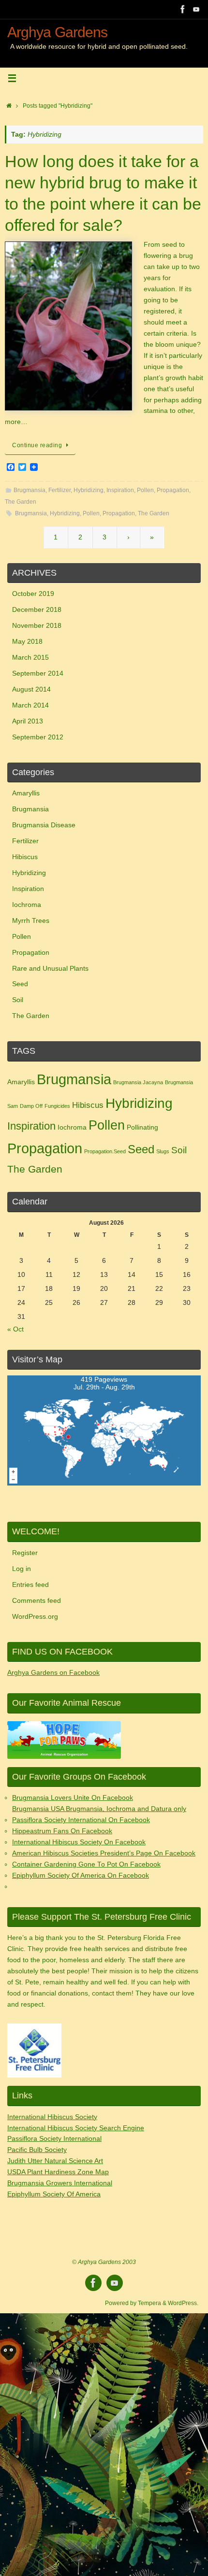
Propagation (173, 490)
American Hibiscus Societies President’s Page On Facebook (104, 1853)
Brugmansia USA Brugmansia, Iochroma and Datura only (99, 1809)
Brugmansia (30, 490)
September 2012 (38, 737)
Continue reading (37, 445)
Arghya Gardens (57, 32)
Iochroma (27, 905)
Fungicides (57, 1106)
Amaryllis (26, 793)
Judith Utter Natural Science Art (55, 2161)
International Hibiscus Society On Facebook (79, 1842)
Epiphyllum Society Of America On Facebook (81, 1875)
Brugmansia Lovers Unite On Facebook (73, 1798)
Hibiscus (25, 857)
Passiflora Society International (54, 2139)
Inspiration (120, 490)
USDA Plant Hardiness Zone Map (58, 2172)
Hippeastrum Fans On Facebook (62, 1831)
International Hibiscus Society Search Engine (76, 2128)
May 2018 (27, 642)
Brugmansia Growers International (60, 2183)
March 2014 (30, 705)
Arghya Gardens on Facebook (53, 1673)
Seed (20, 984)
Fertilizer (59, 490)
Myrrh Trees (31, 921)
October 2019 (33, 594)
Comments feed (37, 1601)
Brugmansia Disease (44, 825)
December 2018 (37, 610)
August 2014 (31, 689)
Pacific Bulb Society (37, 2150)
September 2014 (38, 673)
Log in (22, 1569)
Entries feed (30, 1585)
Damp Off (31, 1106)
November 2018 (37, 626)
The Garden (21, 502)
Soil (18, 1000)
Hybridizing (89, 490)
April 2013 (28, 721)
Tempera (149, 2303)
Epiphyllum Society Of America (54, 2194)
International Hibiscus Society (52, 2117)
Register (25, 1553)
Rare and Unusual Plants (50, 969)
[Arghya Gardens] (183, 9)
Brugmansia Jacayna (138, 1082)
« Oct (15, 1329)
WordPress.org (35, 1617)
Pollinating (142, 1127)
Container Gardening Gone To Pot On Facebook (86, 1864)
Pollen (145, 490)
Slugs (163, 1151)
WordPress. (183, 2303)
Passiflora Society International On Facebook (81, 1820)
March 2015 (30, 658)
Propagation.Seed (105, 1151)
